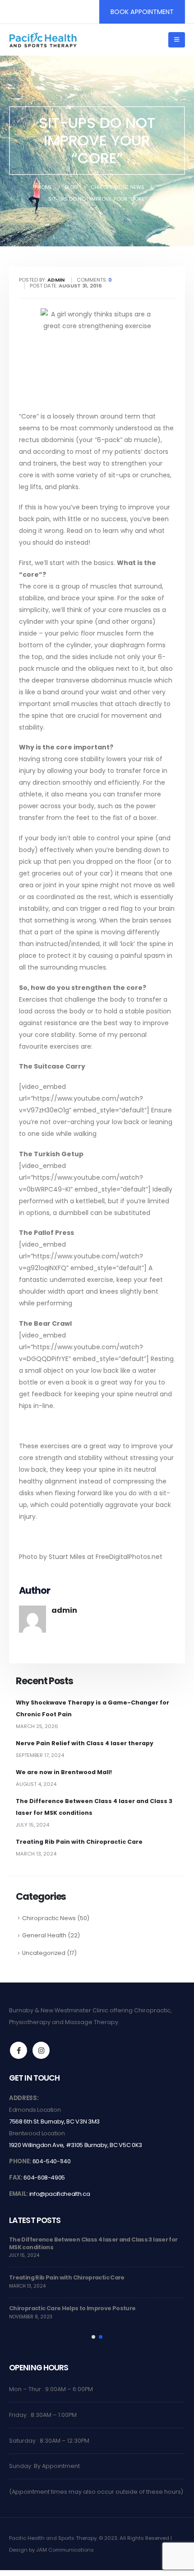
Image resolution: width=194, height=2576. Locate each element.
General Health (44, 1935)
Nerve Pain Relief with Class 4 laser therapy (85, 1743)
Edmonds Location (35, 2110)
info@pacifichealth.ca (60, 2194)
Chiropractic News (49, 1918)
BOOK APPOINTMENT (142, 12)
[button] (177, 40)
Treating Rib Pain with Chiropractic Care (79, 1842)
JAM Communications (65, 2550)
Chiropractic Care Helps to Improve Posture (72, 2308)
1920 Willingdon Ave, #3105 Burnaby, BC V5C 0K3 (76, 2145)
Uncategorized (44, 1953)
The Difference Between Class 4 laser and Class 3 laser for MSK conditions (93, 2243)
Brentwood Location (37, 2133)
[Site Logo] (43, 40)
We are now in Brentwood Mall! (64, 1772)
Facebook (18, 2050)
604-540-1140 (52, 2161)
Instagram (41, 2050)
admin (64, 1610)
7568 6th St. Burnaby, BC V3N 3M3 (54, 2122)
